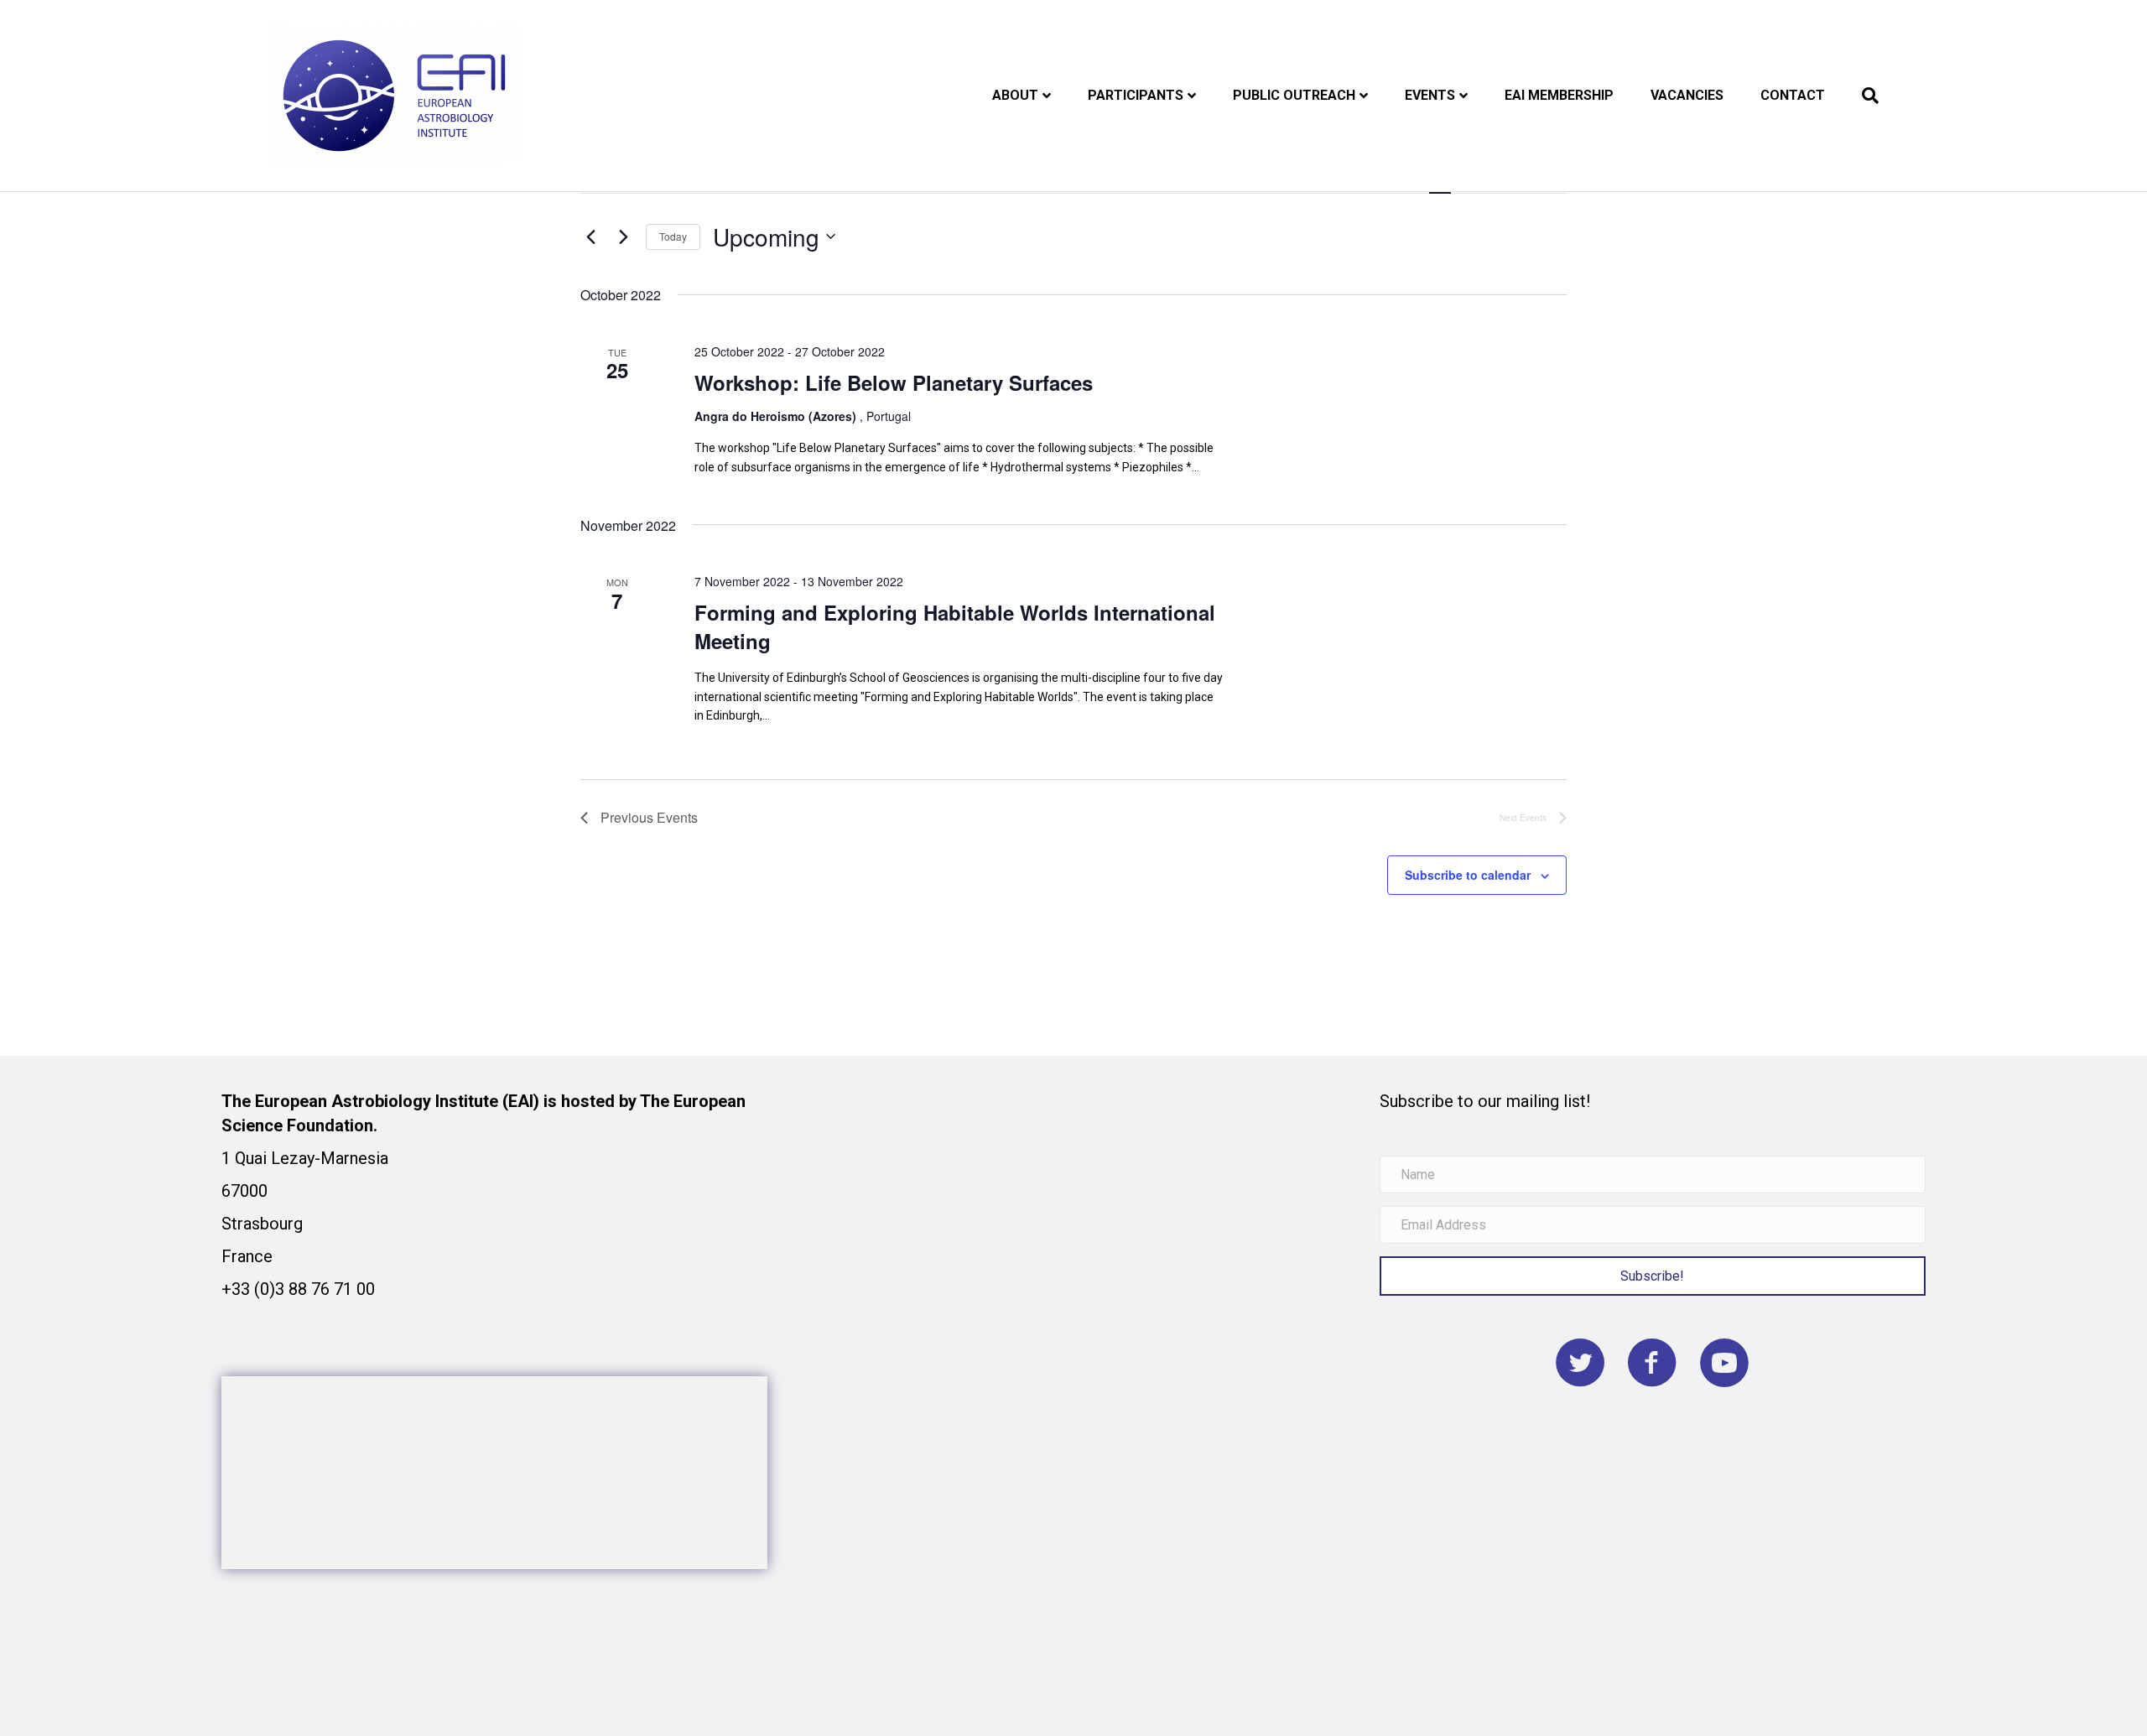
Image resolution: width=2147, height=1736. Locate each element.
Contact (1793, 95)
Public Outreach (1294, 95)
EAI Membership (1559, 95)
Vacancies (1687, 95)
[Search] (1861, 96)
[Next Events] (623, 236)
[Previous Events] (590, 236)
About (1015, 95)
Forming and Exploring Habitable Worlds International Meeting (955, 626)
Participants (1136, 95)
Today (673, 236)
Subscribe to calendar (1468, 875)
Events (1430, 95)
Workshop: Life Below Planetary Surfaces (894, 382)
